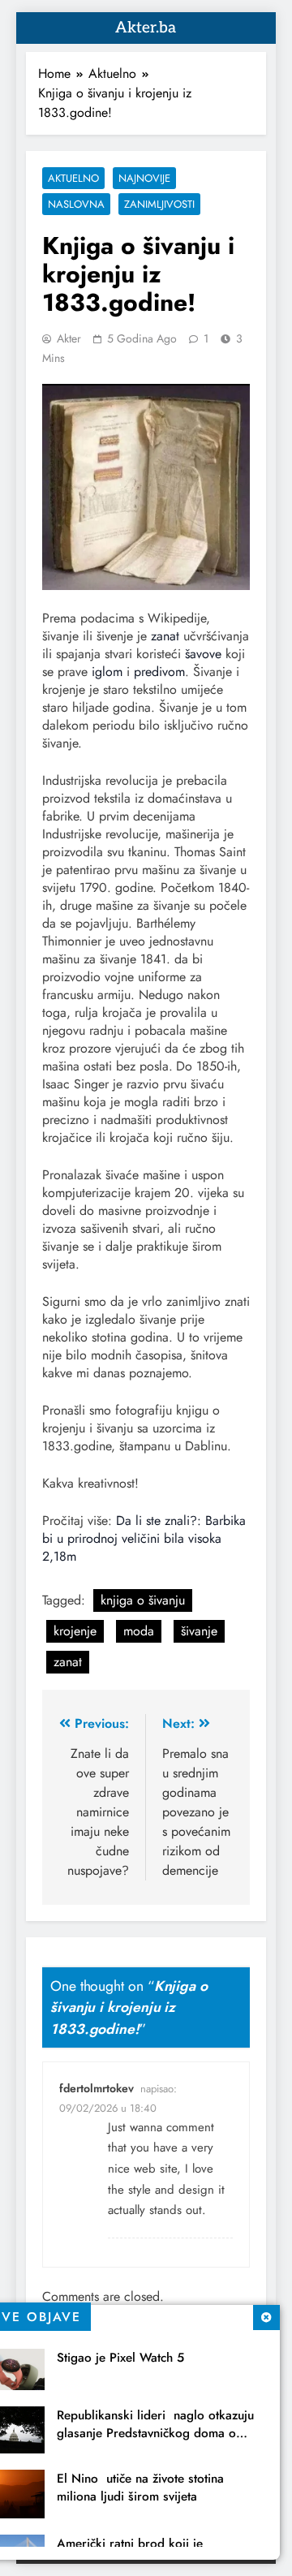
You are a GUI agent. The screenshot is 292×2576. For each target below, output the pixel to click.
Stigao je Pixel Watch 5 (120, 2358)
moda (139, 1631)
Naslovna (76, 204)
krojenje (75, 1631)
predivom (159, 672)
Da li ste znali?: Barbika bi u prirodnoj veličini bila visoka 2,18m (144, 1538)
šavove (203, 654)
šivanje (199, 1631)
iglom (107, 672)
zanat (165, 636)
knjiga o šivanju (143, 1600)
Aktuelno (73, 178)
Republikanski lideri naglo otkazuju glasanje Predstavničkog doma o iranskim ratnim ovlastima (155, 2433)
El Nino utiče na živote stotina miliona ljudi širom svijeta (140, 2488)
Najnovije (144, 178)
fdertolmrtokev (97, 2088)
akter (69, 338)
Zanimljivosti (159, 204)
